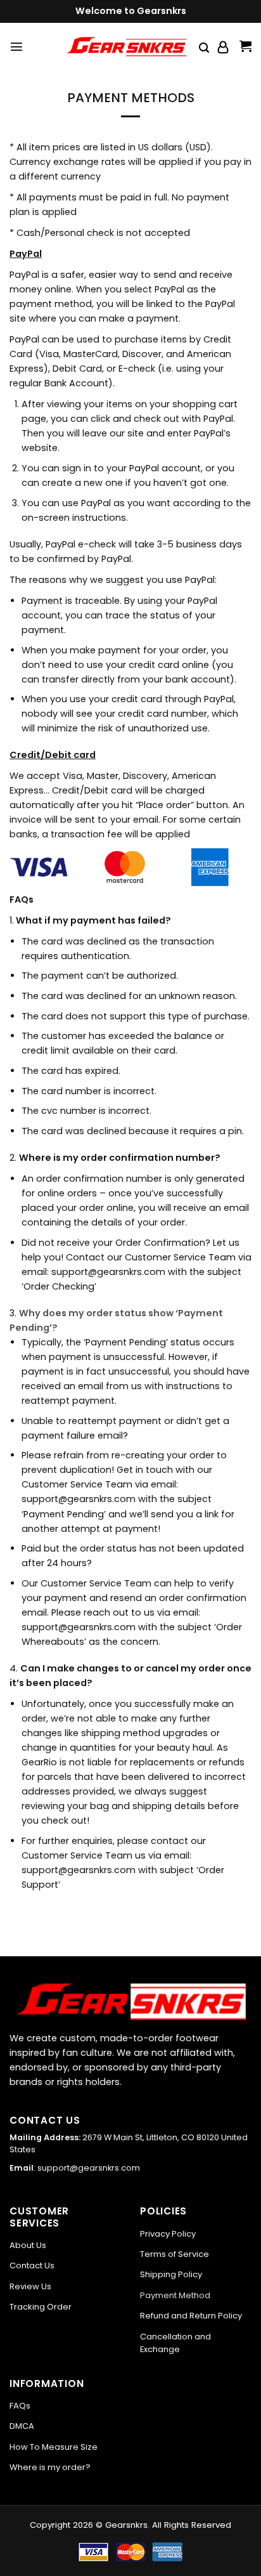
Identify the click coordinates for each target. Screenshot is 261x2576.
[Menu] (16, 46)
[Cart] (245, 47)
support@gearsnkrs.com (89, 2168)
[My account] (224, 47)
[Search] (204, 48)
